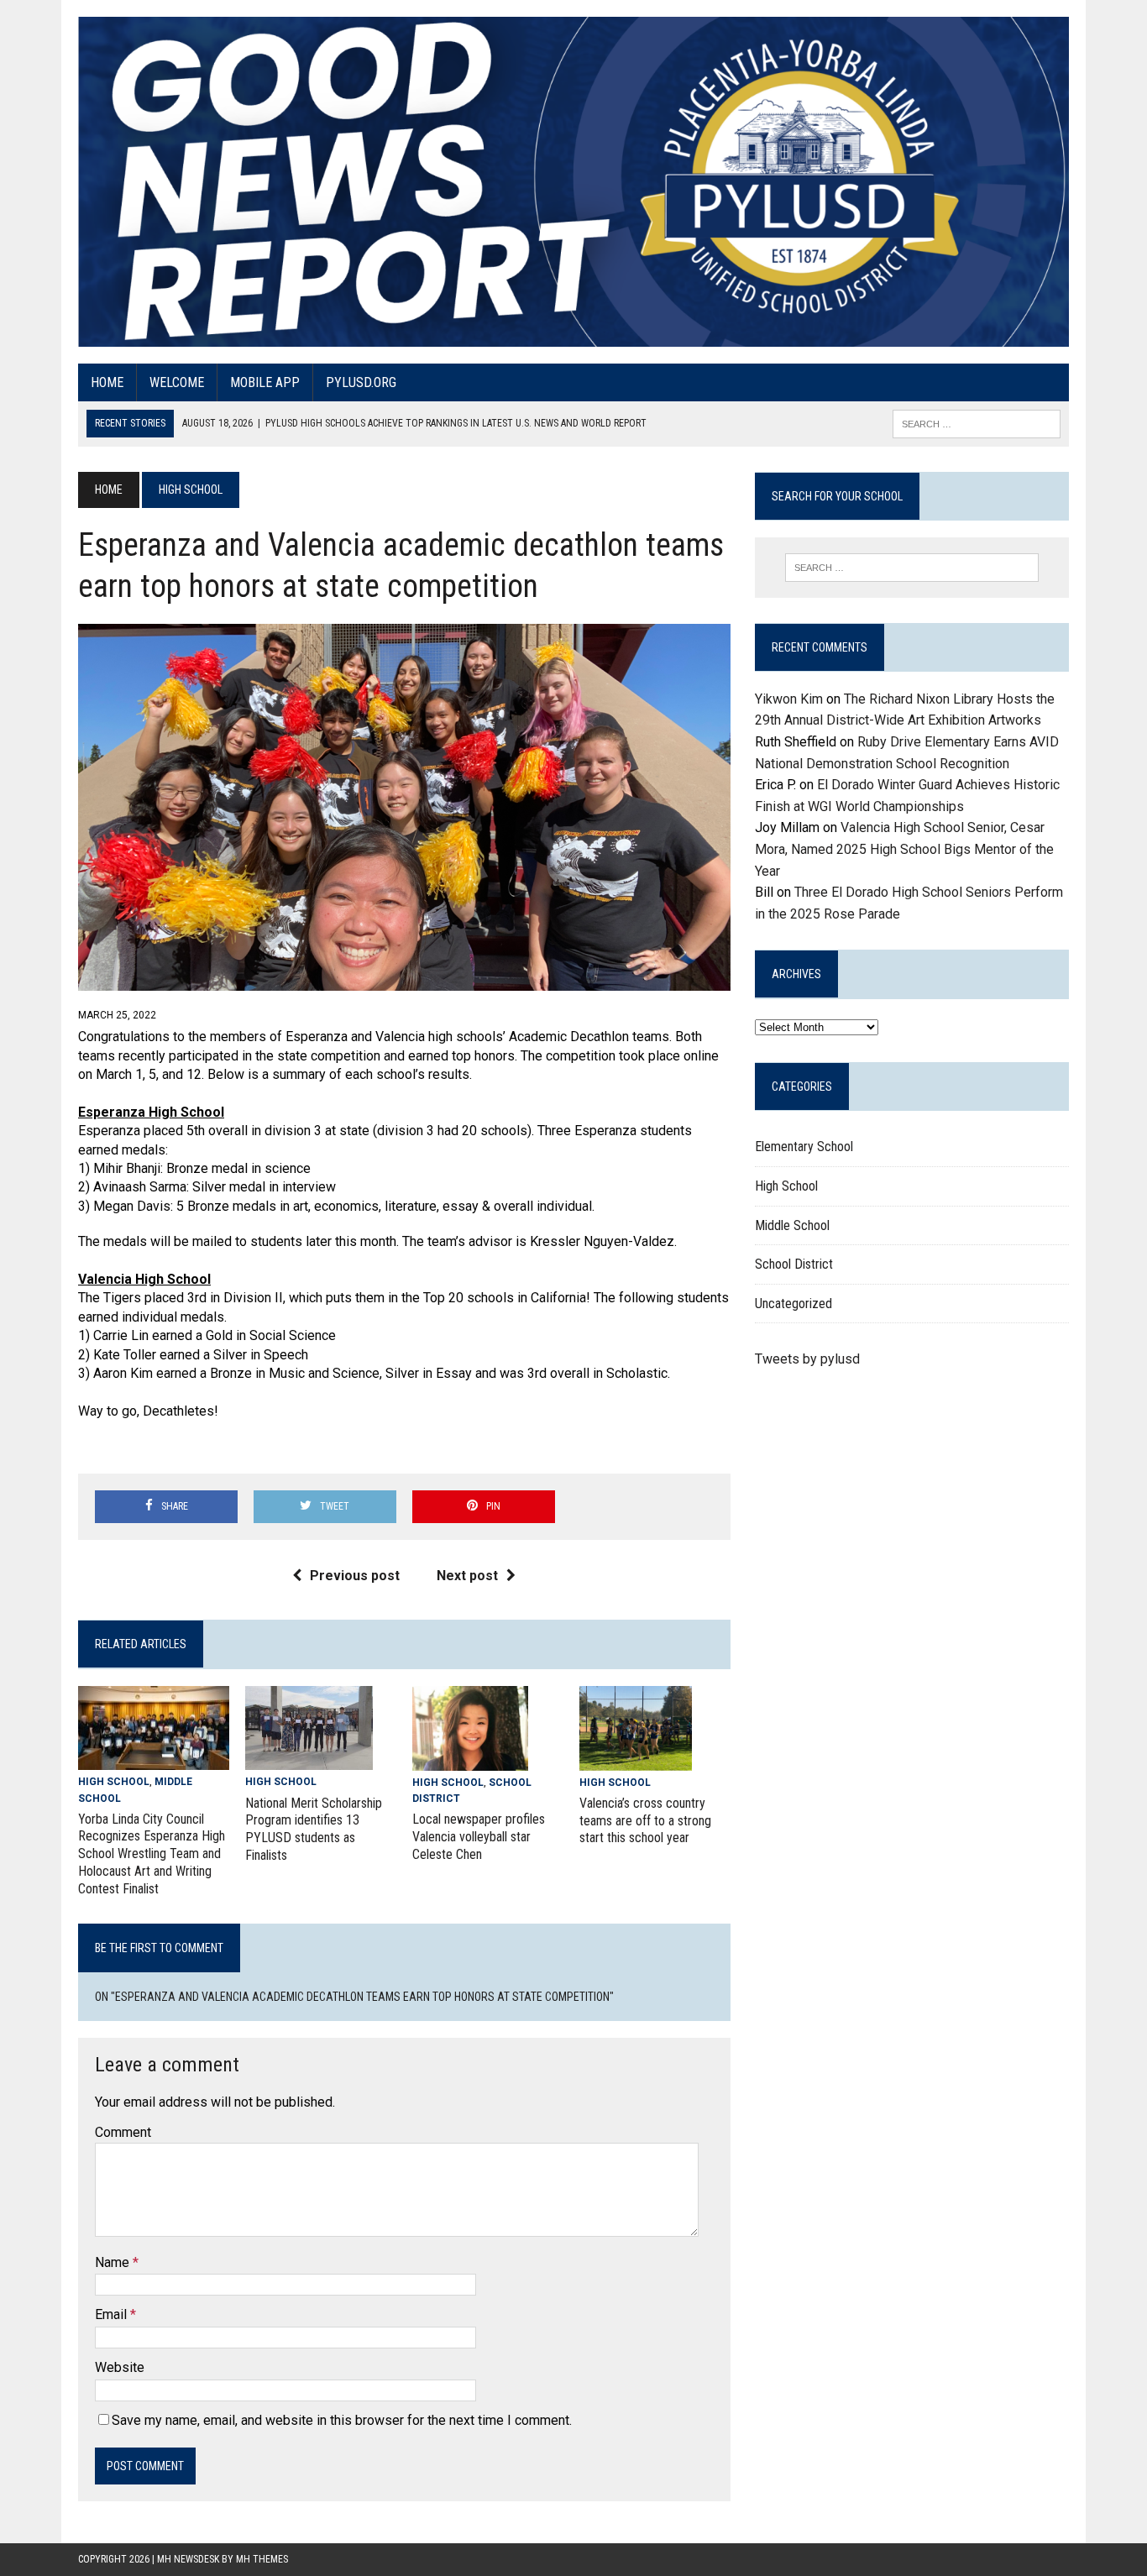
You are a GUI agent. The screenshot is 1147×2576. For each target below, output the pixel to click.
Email (113, 2314)
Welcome (177, 382)
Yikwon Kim (789, 699)
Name (114, 2262)
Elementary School (804, 1147)
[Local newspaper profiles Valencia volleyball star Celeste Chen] (470, 1759)
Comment (123, 2132)
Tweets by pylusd (807, 1359)
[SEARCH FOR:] (977, 423)
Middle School (792, 1225)
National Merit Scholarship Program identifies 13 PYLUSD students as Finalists (314, 1829)
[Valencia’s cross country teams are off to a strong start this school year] (636, 1759)
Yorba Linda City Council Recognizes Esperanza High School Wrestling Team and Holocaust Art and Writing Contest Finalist (152, 1854)
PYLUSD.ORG (361, 382)
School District (794, 1264)
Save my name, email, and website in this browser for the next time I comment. (342, 2420)
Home (107, 382)
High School (114, 1782)
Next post (467, 1576)
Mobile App (265, 382)
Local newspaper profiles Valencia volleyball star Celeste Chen (479, 1837)
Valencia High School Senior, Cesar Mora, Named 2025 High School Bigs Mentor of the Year (904, 849)
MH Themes (262, 2559)
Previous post (355, 1576)
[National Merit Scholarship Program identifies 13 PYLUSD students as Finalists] (309, 1759)
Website (120, 2367)
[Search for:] (912, 568)
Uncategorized (793, 1304)
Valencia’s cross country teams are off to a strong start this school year (645, 1821)
